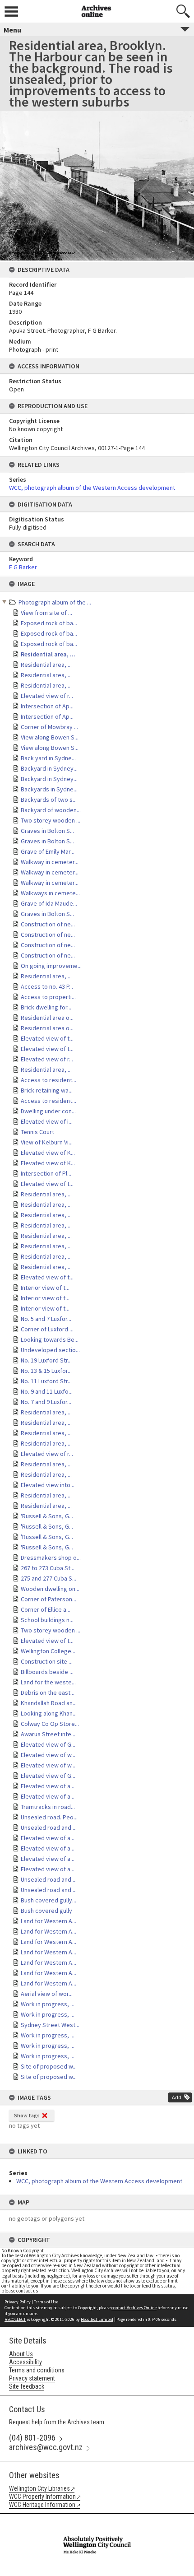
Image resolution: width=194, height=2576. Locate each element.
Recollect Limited (97, 2319)
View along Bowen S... (50, 737)
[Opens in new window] (97, 2520)
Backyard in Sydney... (49, 768)
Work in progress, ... (48, 2004)
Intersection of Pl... (46, 1173)
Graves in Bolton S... (47, 831)
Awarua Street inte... (48, 1734)
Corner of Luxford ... (47, 1329)
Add (177, 2097)
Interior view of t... (45, 1288)
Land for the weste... (48, 1682)
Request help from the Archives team (57, 2422)
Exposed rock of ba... (49, 623)
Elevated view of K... (48, 1153)
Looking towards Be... (50, 1339)
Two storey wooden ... (51, 820)
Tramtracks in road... (48, 1807)
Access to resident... (48, 1080)
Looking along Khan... (49, 1713)
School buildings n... (47, 1620)
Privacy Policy (18, 2302)
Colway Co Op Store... (50, 1724)
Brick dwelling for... (46, 1007)
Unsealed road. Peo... (49, 1817)
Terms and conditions (37, 2370)
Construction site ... (47, 1661)
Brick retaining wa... (47, 1090)
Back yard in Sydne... (48, 758)
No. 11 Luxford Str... (46, 1381)
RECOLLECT (15, 2319)
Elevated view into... (48, 1485)
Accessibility (25, 2362)
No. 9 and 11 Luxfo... (47, 1391)
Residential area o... (47, 1018)
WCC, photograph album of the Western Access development (99, 2181)
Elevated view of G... (48, 1744)
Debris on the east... (48, 1693)
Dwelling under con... (48, 1111)
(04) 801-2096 (32, 2438)
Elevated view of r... (47, 696)
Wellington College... (48, 1651)
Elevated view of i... (47, 1121)
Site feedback (27, 2386)
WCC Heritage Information (42, 2505)
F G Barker (23, 567)
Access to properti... (48, 997)
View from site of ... (46, 613)
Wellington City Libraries (39, 2488)
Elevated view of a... (48, 1786)
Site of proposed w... (49, 2066)
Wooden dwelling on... (50, 1589)
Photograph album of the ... (55, 602)
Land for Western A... (48, 1921)
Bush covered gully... (48, 1900)
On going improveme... (51, 966)
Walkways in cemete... (50, 893)
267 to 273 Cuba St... (48, 1568)
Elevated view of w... (48, 1755)
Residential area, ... (48, 654)
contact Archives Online (134, 2308)
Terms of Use (46, 2302)
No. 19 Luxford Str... (46, 1360)
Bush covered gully (46, 1911)
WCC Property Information (42, 2497)
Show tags (27, 2115)
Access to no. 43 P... (47, 986)
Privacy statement (32, 2378)
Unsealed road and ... (49, 1827)
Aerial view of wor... (47, 1994)
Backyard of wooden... (51, 810)
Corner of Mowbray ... (49, 727)
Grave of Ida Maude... (49, 903)
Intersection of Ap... (47, 706)
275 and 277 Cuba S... (48, 1578)
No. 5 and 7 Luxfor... (46, 1319)
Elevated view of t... (47, 1038)
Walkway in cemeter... (50, 862)
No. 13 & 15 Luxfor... (46, 1371)
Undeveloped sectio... (50, 1350)
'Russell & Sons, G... (47, 1516)
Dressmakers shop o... (51, 1558)
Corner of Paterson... (48, 1599)
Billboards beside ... (47, 1672)
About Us (21, 2354)
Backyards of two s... (49, 800)
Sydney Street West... (50, 2025)
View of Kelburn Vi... (47, 1142)
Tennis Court (37, 1132)
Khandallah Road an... (49, 1703)
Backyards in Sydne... (49, 789)
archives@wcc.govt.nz (46, 2447)
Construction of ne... (48, 924)
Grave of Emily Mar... (48, 851)
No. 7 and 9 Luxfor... (46, 1402)
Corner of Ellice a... (46, 1609)
